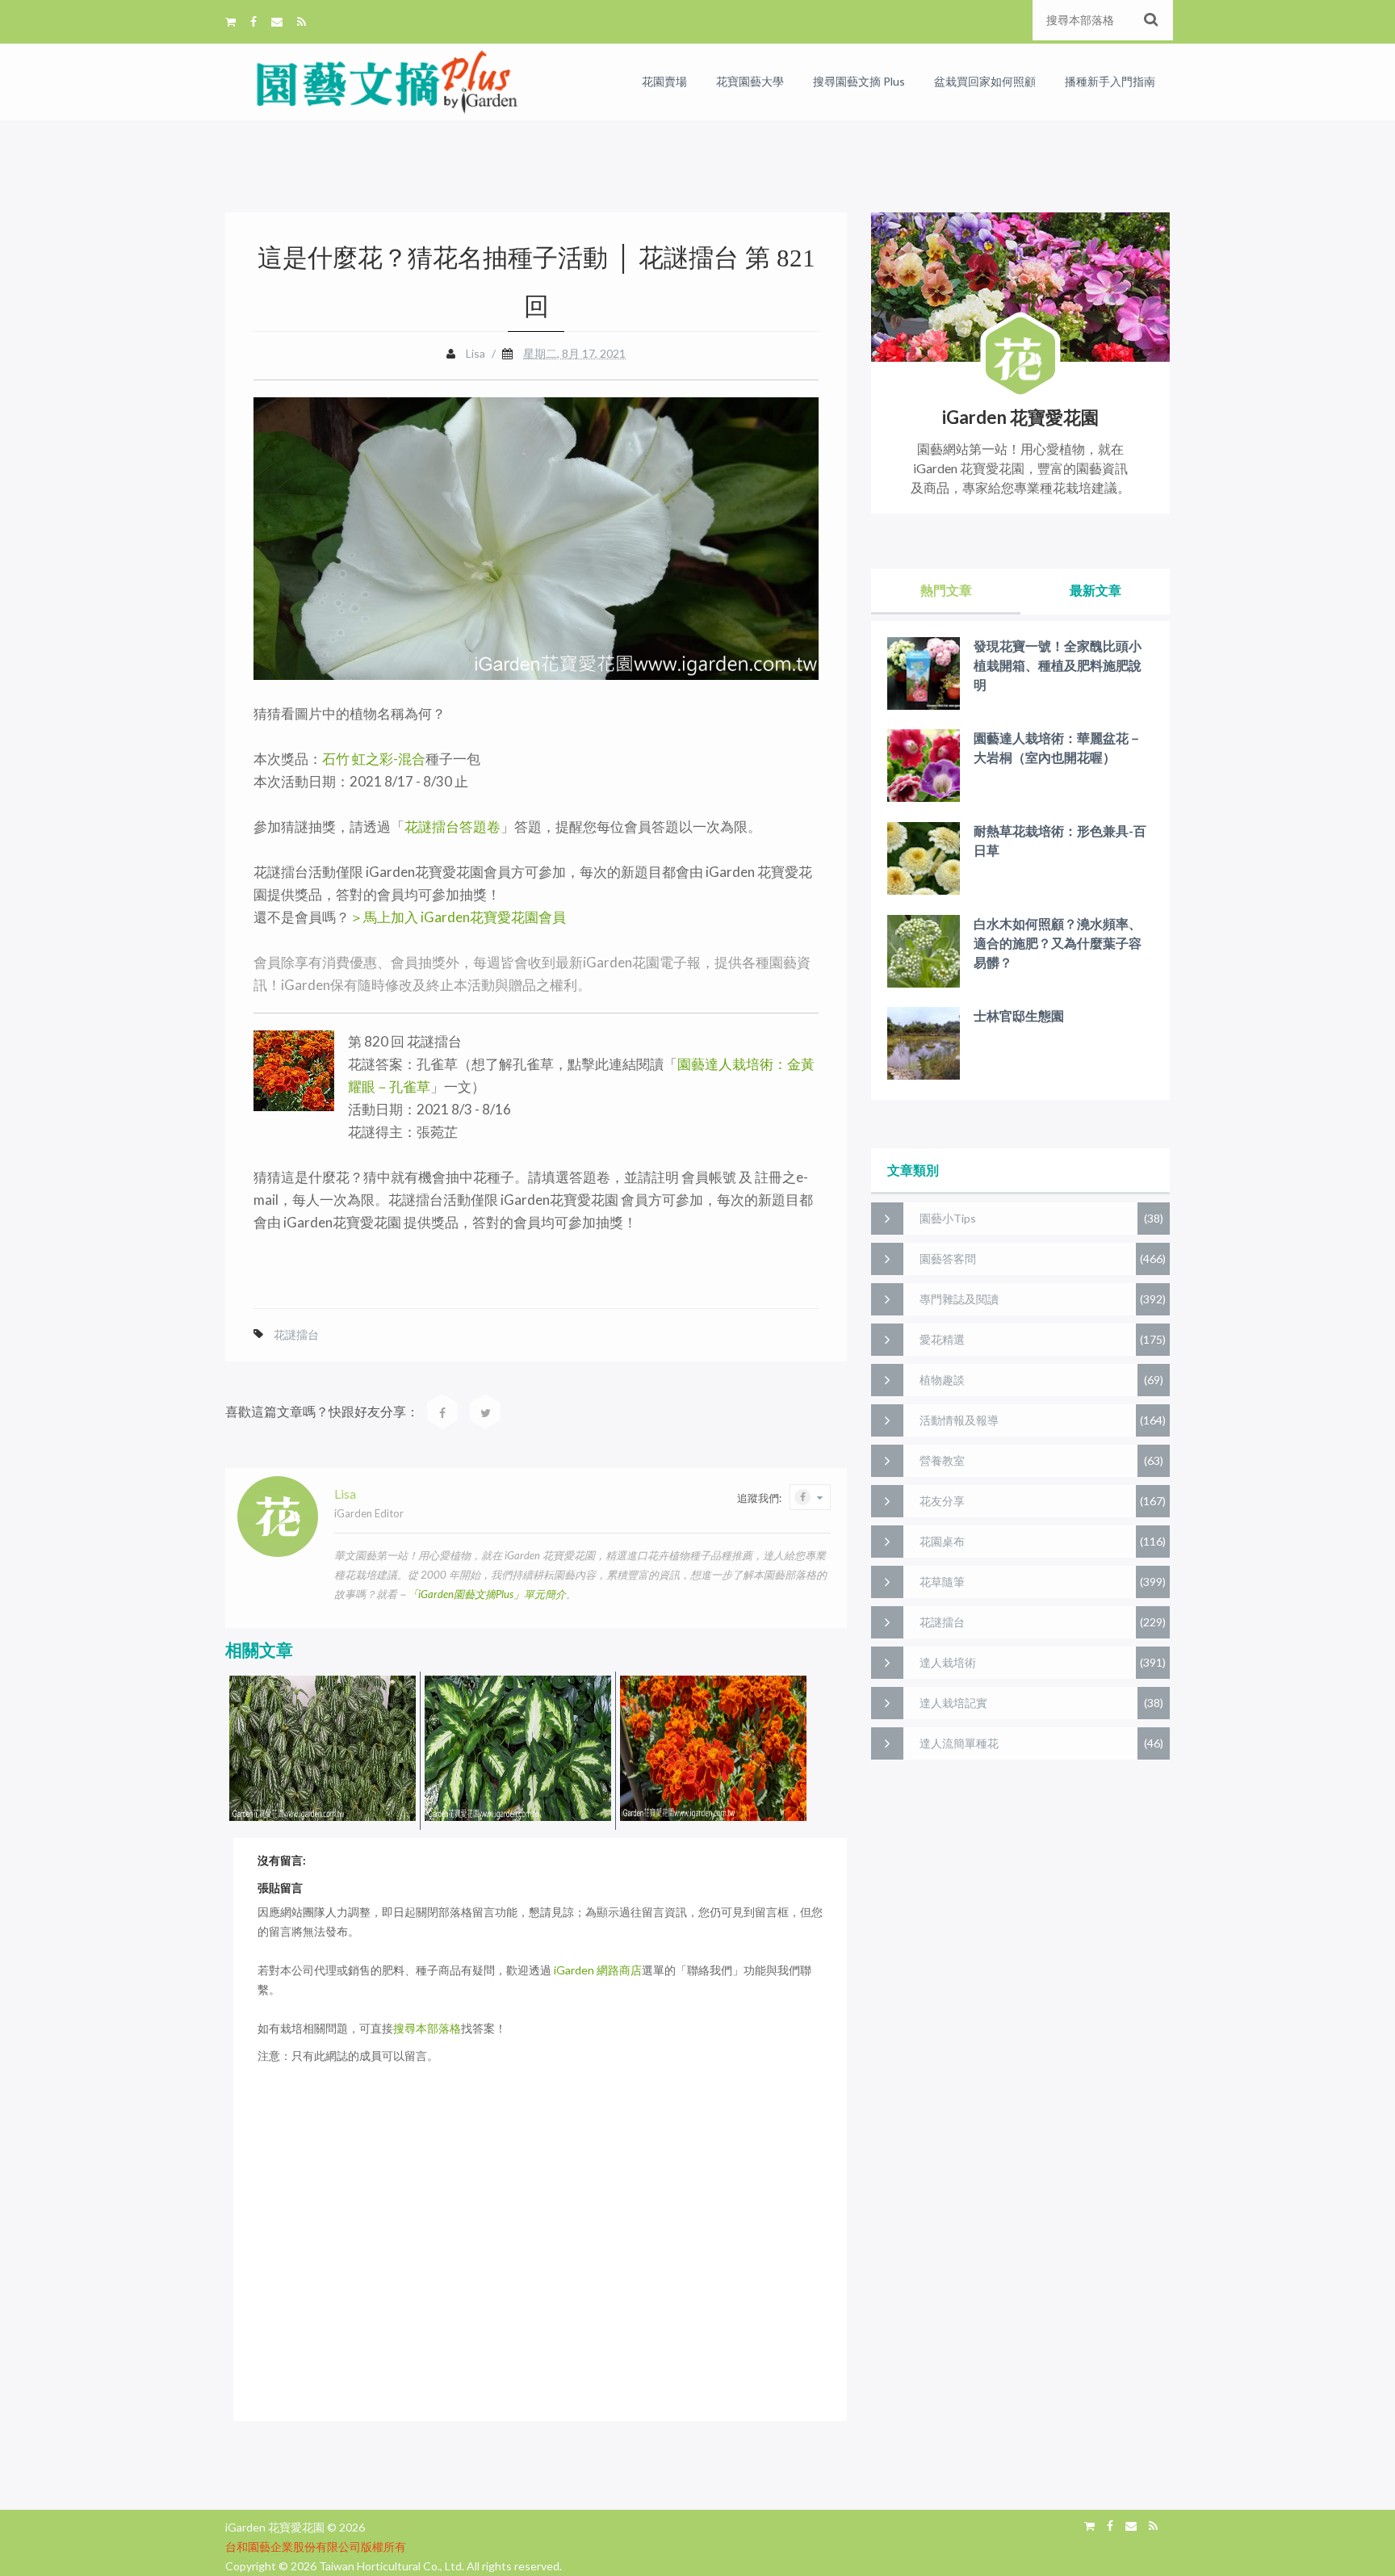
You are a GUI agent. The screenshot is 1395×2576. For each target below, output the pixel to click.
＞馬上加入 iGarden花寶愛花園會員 (458, 917)
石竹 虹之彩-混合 (374, 759)
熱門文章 (946, 590)
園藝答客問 (948, 1259)
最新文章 (1095, 590)
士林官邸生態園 (1019, 1015)
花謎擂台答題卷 (452, 827)
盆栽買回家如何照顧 (985, 81)
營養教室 (942, 1460)
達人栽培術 (948, 1662)
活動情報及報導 (959, 1420)
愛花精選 (942, 1339)
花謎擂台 (296, 1334)
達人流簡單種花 (959, 1743)
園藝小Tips (948, 1218)
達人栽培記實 (953, 1703)
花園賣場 (664, 81)
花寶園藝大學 (750, 81)
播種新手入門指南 (1110, 81)
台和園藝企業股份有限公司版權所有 (316, 2547)
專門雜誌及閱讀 (959, 1299)
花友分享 (942, 1501)
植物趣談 (942, 1380)
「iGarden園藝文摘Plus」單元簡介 (487, 1594)
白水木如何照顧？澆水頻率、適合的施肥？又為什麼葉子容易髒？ (1058, 943)
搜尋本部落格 (427, 2028)
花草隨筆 (942, 1582)
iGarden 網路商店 (598, 1970)
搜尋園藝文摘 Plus (859, 81)
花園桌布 (942, 1541)
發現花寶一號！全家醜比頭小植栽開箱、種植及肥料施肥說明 (1058, 665)
